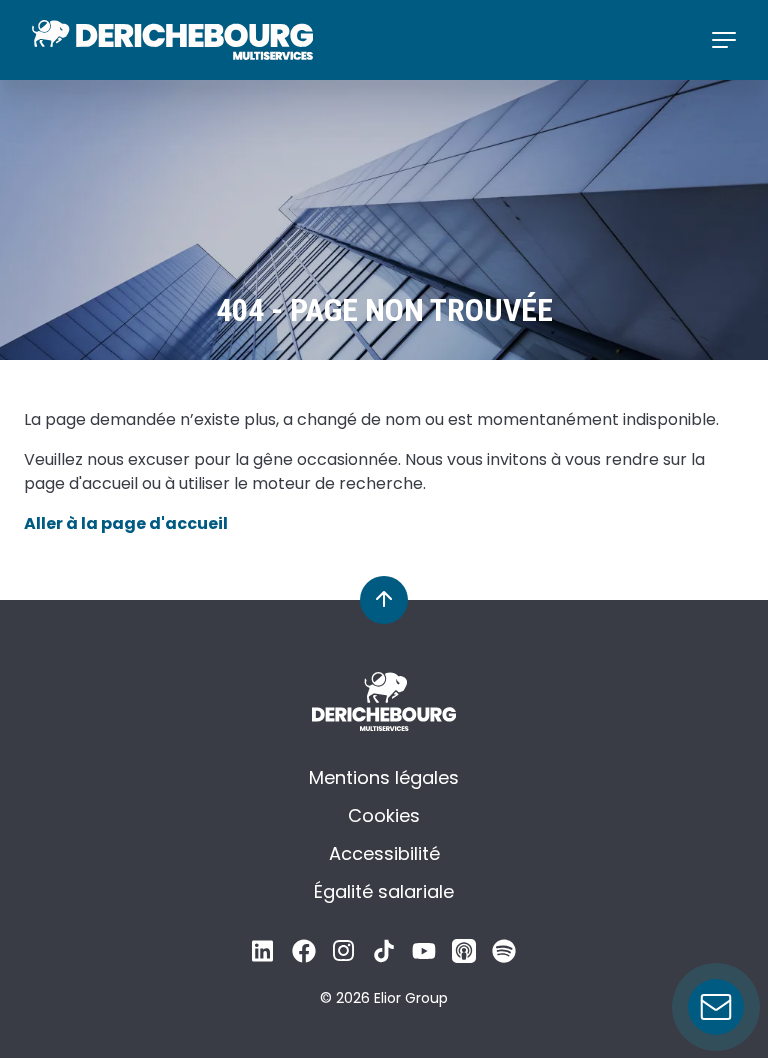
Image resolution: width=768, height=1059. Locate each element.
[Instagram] (344, 956)
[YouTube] (424, 956)
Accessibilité (384, 853)
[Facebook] (304, 956)
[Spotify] (504, 956)
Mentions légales (384, 777)
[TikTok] (384, 956)
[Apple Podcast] (464, 956)
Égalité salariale (384, 891)
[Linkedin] (264, 956)
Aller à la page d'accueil (126, 523)
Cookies (384, 815)
